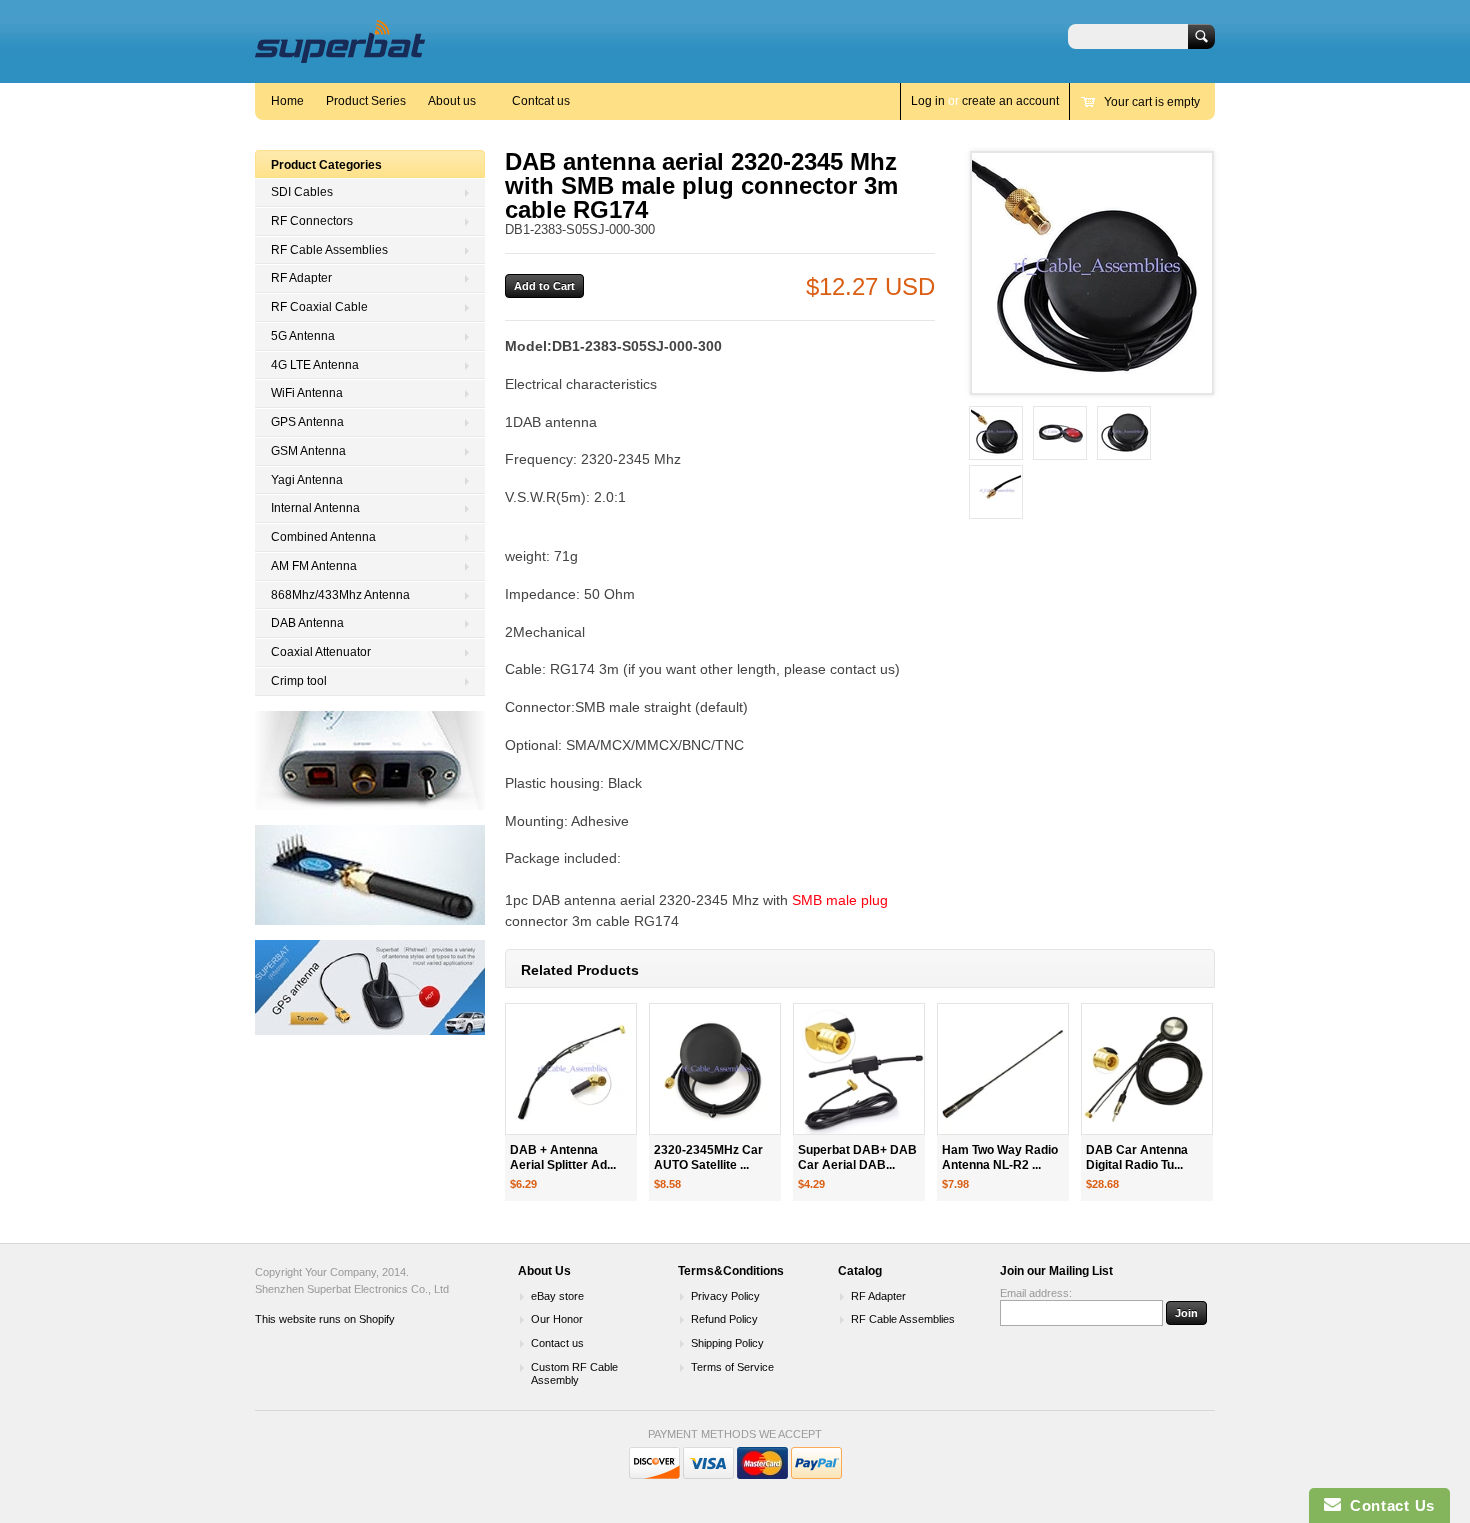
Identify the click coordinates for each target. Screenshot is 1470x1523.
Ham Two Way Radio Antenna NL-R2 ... (1000, 1157)
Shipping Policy (727, 1343)
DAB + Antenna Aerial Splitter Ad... (563, 1157)
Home (287, 101)
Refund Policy (724, 1319)
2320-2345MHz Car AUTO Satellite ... (708, 1157)
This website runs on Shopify (325, 1319)
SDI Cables (302, 192)
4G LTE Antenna (315, 365)
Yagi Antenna (307, 480)
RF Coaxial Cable (319, 307)
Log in (928, 101)
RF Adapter (301, 278)
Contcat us (541, 101)
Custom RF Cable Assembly (574, 1374)
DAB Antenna (307, 623)
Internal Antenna (315, 508)
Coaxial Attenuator (321, 652)
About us (452, 101)
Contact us (557, 1343)
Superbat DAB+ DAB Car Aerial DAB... (857, 1157)
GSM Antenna (308, 451)
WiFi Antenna (307, 393)
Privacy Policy (725, 1296)
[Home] (340, 53)
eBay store (557, 1296)
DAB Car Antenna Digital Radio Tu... (1137, 1157)
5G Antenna (303, 336)
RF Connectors (312, 221)
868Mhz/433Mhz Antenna (340, 595)
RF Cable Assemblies (329, 250)
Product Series (366, 101)
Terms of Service (732, 1367)
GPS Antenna (307, 422)
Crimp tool (299, 681)
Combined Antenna (323, 537)
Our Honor (557, 1319)
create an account (1010, 101)
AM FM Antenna (314, 566)
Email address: (1036, 1293)
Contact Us (1388, 1505)
